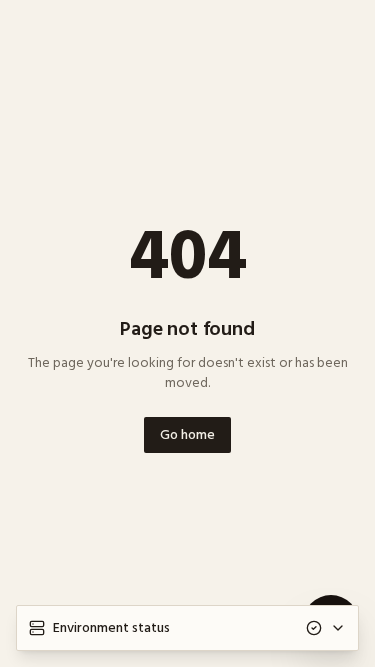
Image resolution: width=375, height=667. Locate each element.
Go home (187, 434)
